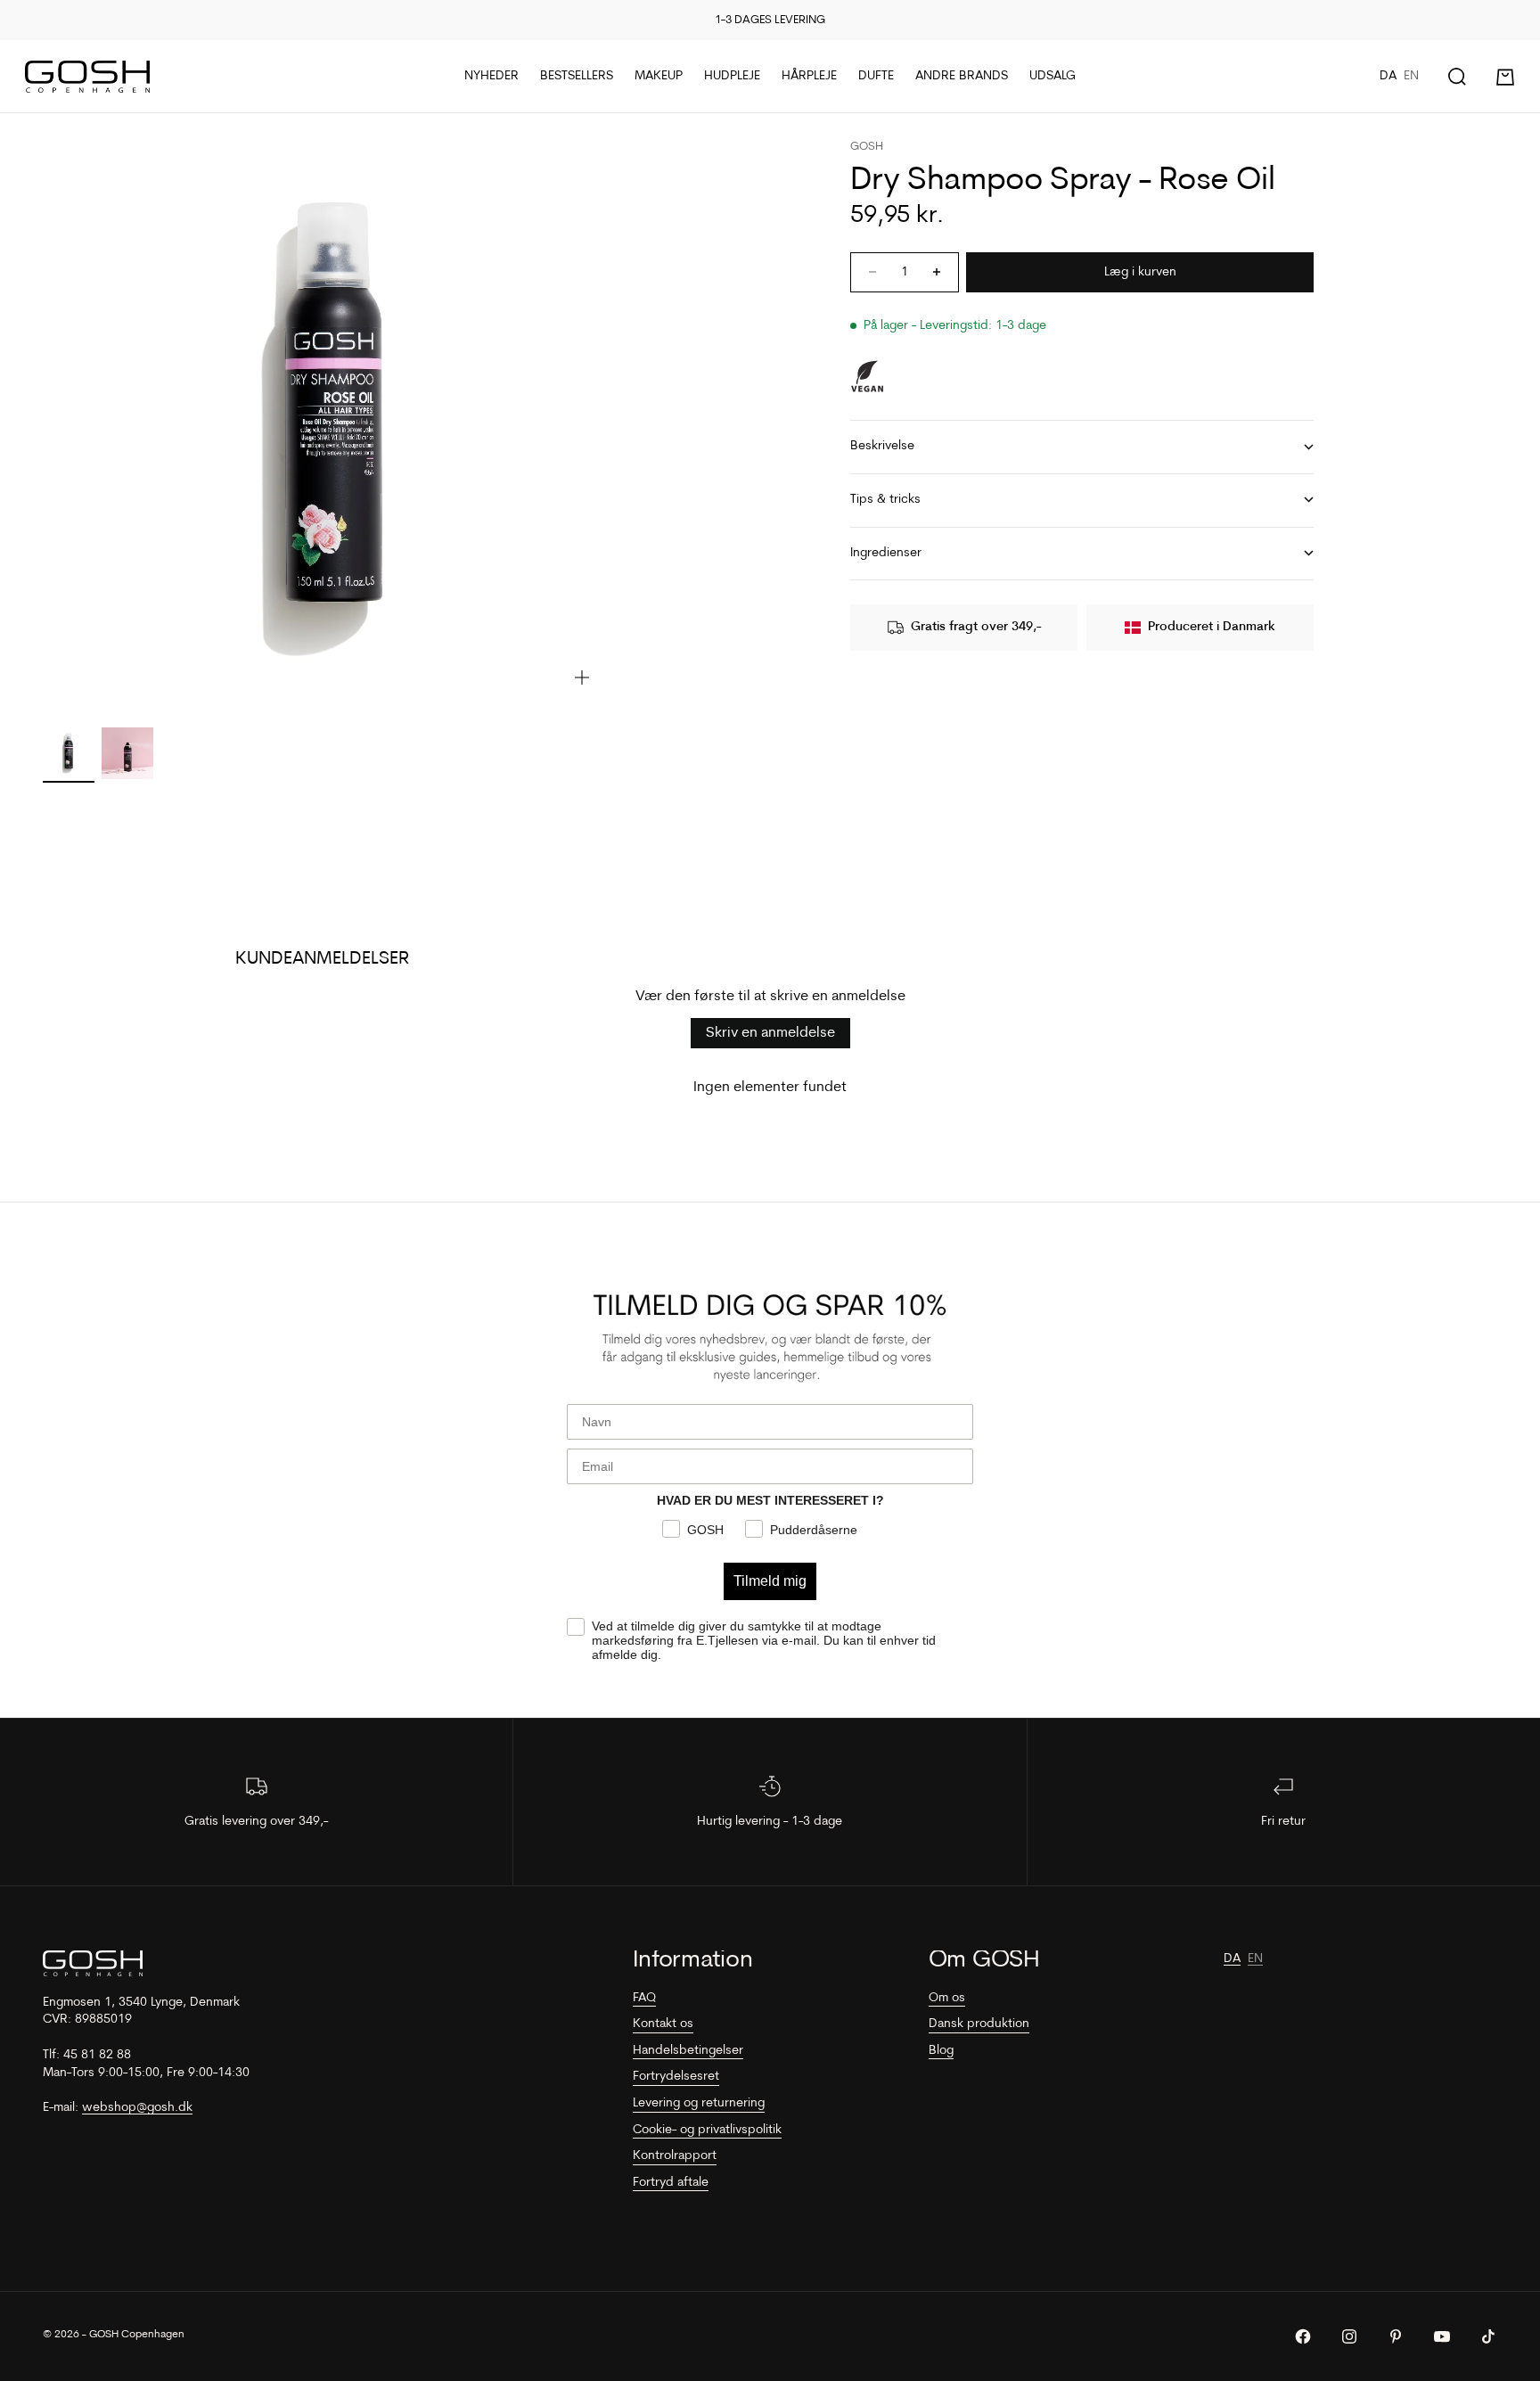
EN (1411, 76)
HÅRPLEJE (809, 76)
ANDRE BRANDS (962, 76)
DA (1388, 76)
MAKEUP (659, 76)
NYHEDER (491, 76)
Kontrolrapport (675, 2156)
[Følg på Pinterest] (1396, 2336)
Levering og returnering (699, 2103)
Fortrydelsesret (676, 2077)
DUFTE (876, 76)
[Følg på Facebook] (1303, 2336)
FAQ (644, 1998)
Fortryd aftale (671, 2183)
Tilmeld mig (770, 1581)
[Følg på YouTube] (1442, 2336)
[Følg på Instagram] (1349, 2336)
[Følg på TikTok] (1488, 2336)
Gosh (867, 147)
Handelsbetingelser (688, 2051)
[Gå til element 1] (69, 753)
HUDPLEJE (732, 76)
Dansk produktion (979, 2024)
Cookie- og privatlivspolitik (707, 2130)
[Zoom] (582, 677)
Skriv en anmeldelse (770, 1033)
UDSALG (1053, 76)
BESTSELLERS (577, 76)
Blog (941, 2051)
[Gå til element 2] (127, 753)
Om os (947, 1998)
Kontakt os (663, 2024)
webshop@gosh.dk (137, 2108)
